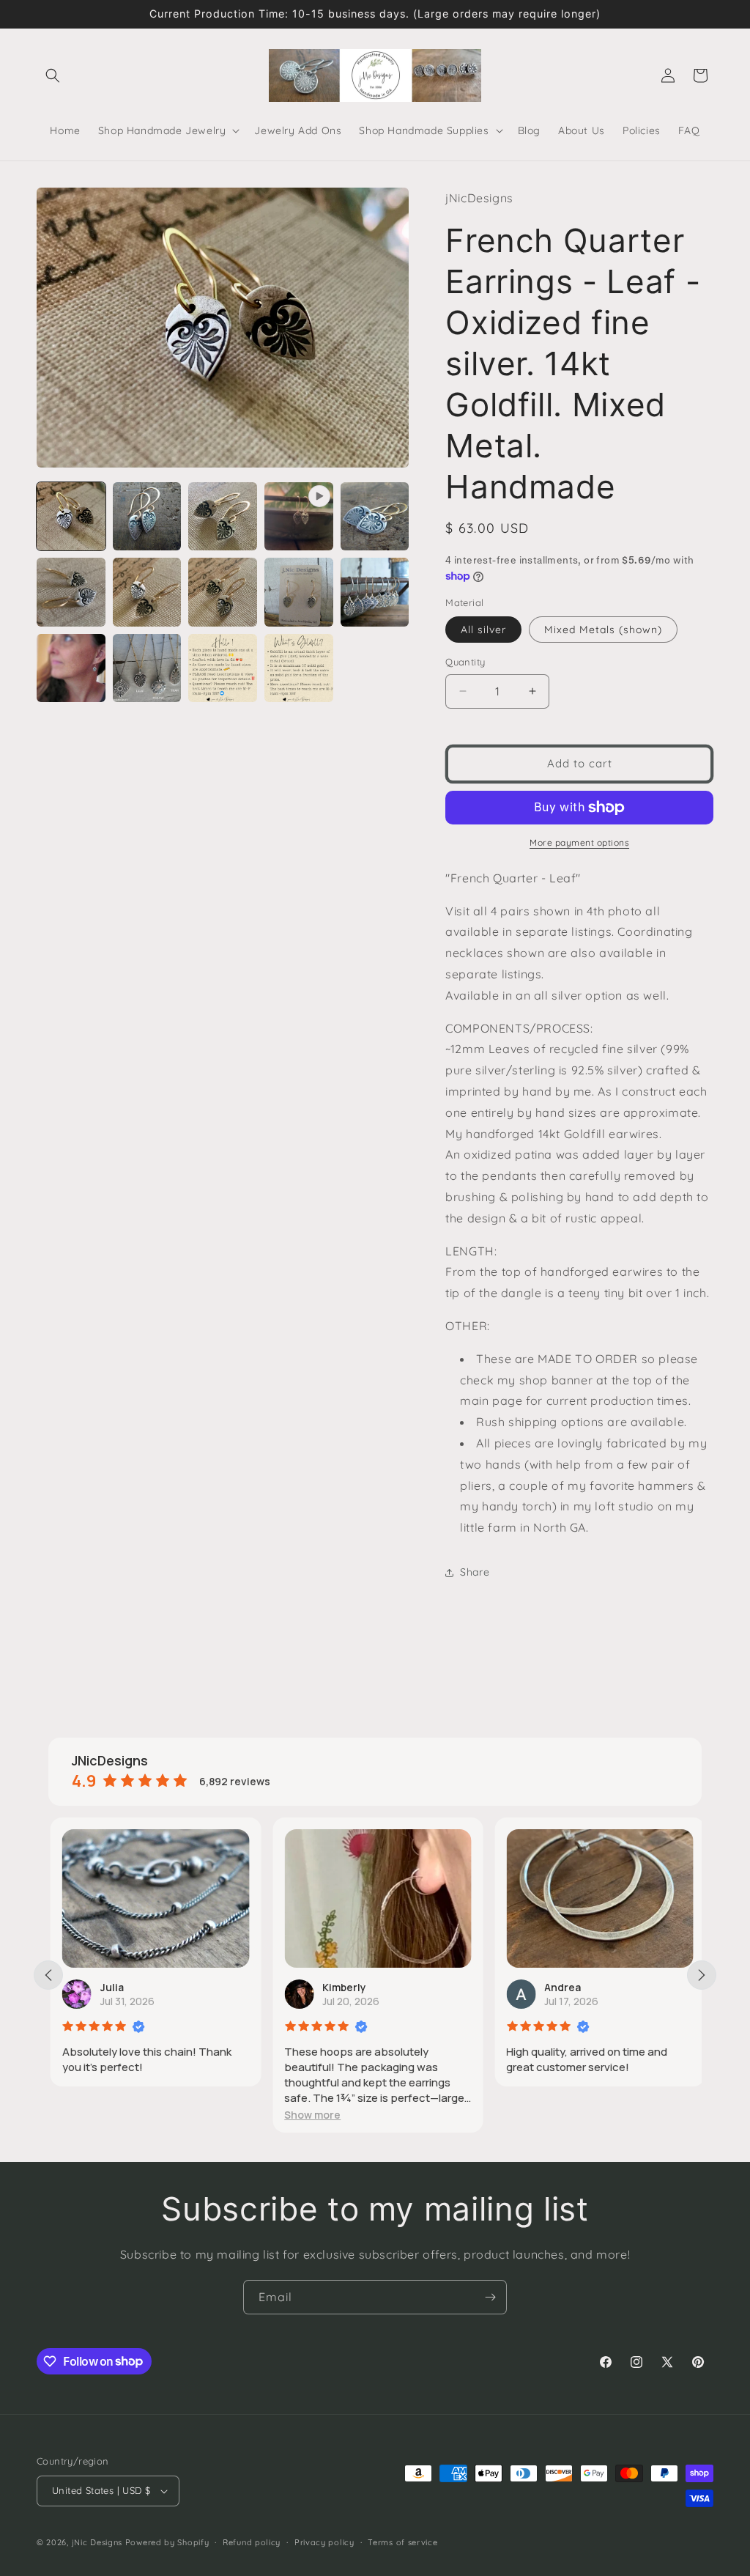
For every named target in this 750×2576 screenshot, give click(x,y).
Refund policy (252, 2542)
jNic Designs (97, 2542)
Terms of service (402, 2542)
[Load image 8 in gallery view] (299, 592)
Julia (110, 1987)
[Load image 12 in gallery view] (223, 668)
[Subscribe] (490, 2297)
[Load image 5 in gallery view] (71, 592)
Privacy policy (324, 2542)
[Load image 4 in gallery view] (375, 517)
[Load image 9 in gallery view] (375, 592)
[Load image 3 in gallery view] (223, 517)
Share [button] (475, 1572)
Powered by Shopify (167, 2542)
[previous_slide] (48, 1975)
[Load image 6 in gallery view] (147, 592)
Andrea (561, 1987)
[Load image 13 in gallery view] (299, 668)
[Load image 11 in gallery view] (147, 668)
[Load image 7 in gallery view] (223, 592)
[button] (53, 75)
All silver (483, 630)
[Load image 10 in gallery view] (71, 668)
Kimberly (343, 1987)
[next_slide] (702, 1975)
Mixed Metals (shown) (603, 630)
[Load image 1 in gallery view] (71, 517)
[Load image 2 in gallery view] (147, 517)
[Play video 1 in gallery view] (299, 517)
